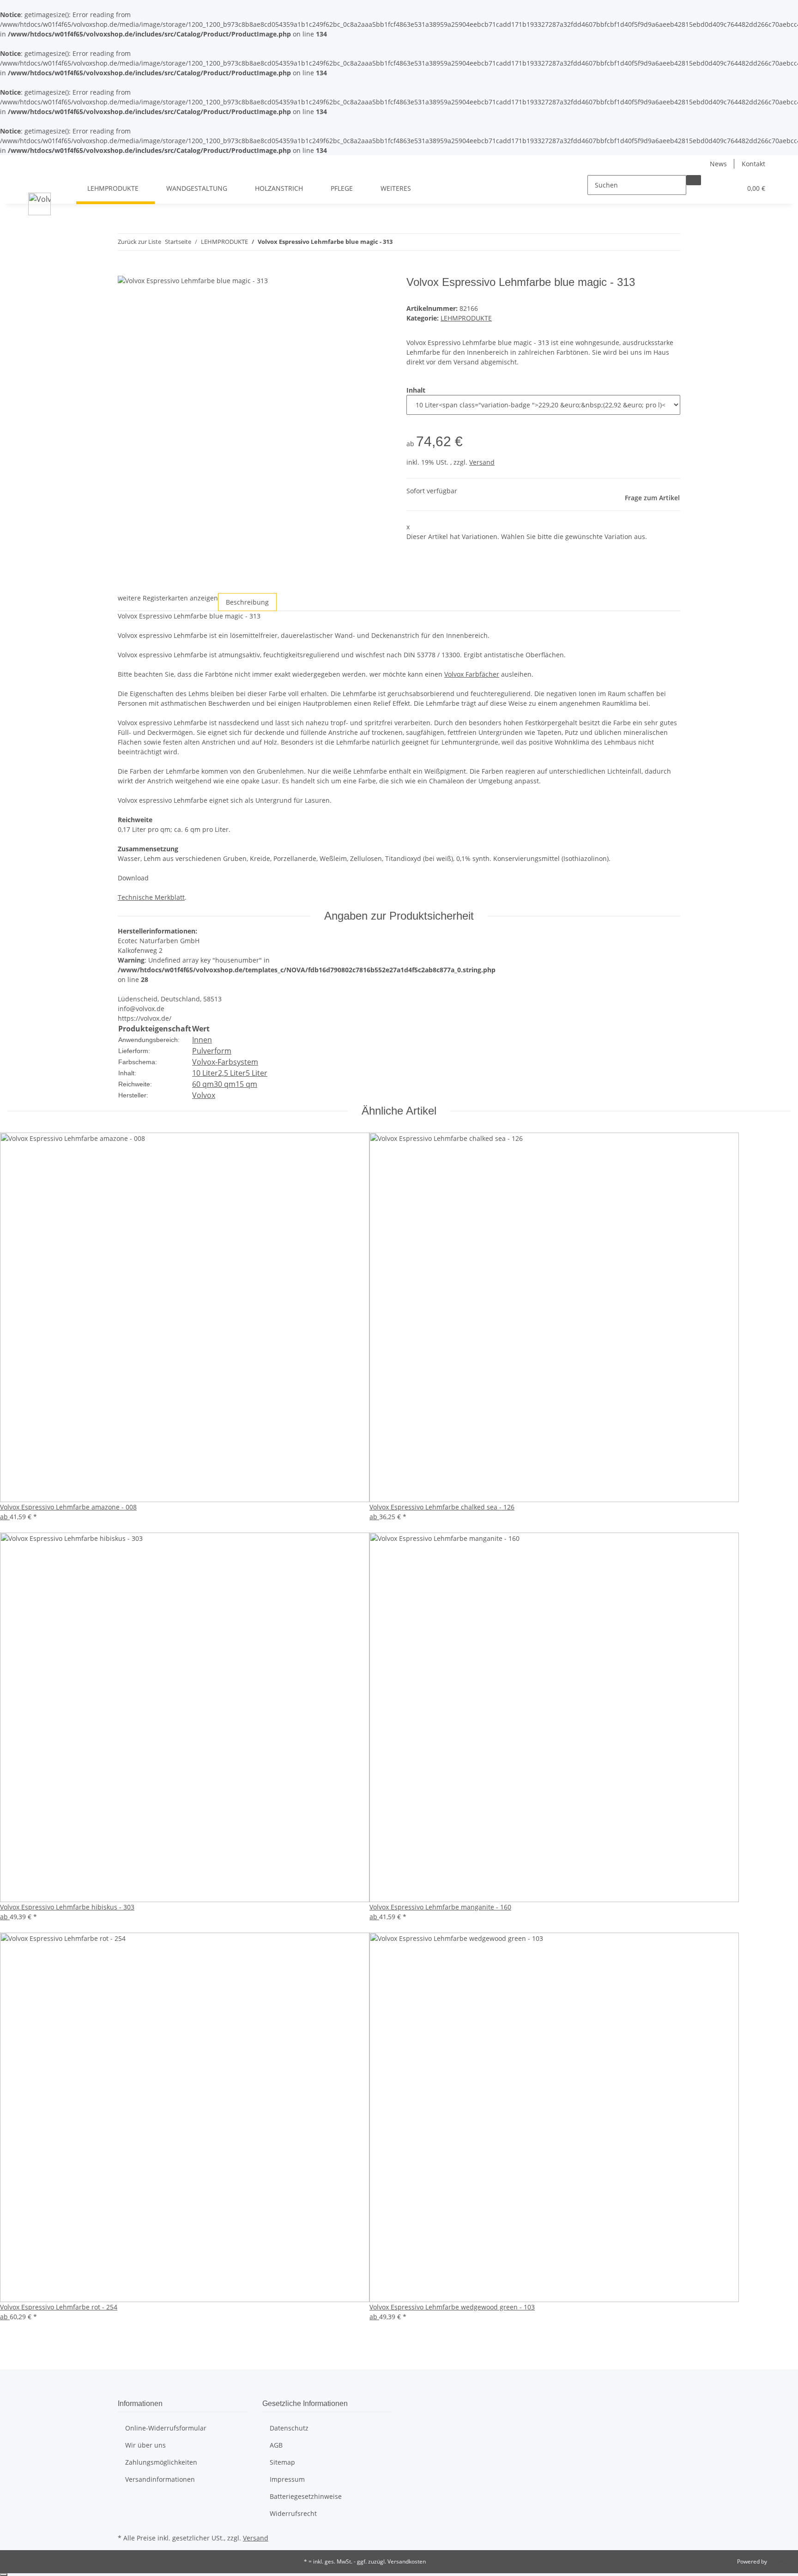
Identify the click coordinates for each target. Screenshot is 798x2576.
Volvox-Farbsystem (225, 1062)
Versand (482, 462)
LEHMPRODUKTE (466, 318)
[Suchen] (694, 180)
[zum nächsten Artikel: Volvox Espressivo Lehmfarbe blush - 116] (417, 239)
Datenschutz (289, 2428)
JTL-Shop (780, 2561)
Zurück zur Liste (139, 242)
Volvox (204, 1095)
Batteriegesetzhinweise (306, 2496)
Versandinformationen (160, 2479)
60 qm (203, 1084)
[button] (716, 188)
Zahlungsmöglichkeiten (161, 2462)
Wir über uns (145, 2445)
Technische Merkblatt (151, 897)
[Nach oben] (4, 2575)
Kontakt (753, 164)
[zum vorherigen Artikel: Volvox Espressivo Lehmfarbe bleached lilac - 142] (400, 239)
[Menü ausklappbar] (37, 180)
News (718, 164)
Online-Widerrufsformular (166, 2428)
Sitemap (282, 2462)
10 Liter (205, 1073)
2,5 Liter (232, 1073)
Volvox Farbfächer (472, 674)
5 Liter (257, 1073)
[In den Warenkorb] (125, 271)
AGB (276, 2445)
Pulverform (212, 1051)
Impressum (287, 2479)
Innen (202, 1040)
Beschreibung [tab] (247, 602)
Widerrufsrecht (293, 2513)
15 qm (246, 1084)
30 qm (225, 1084)
